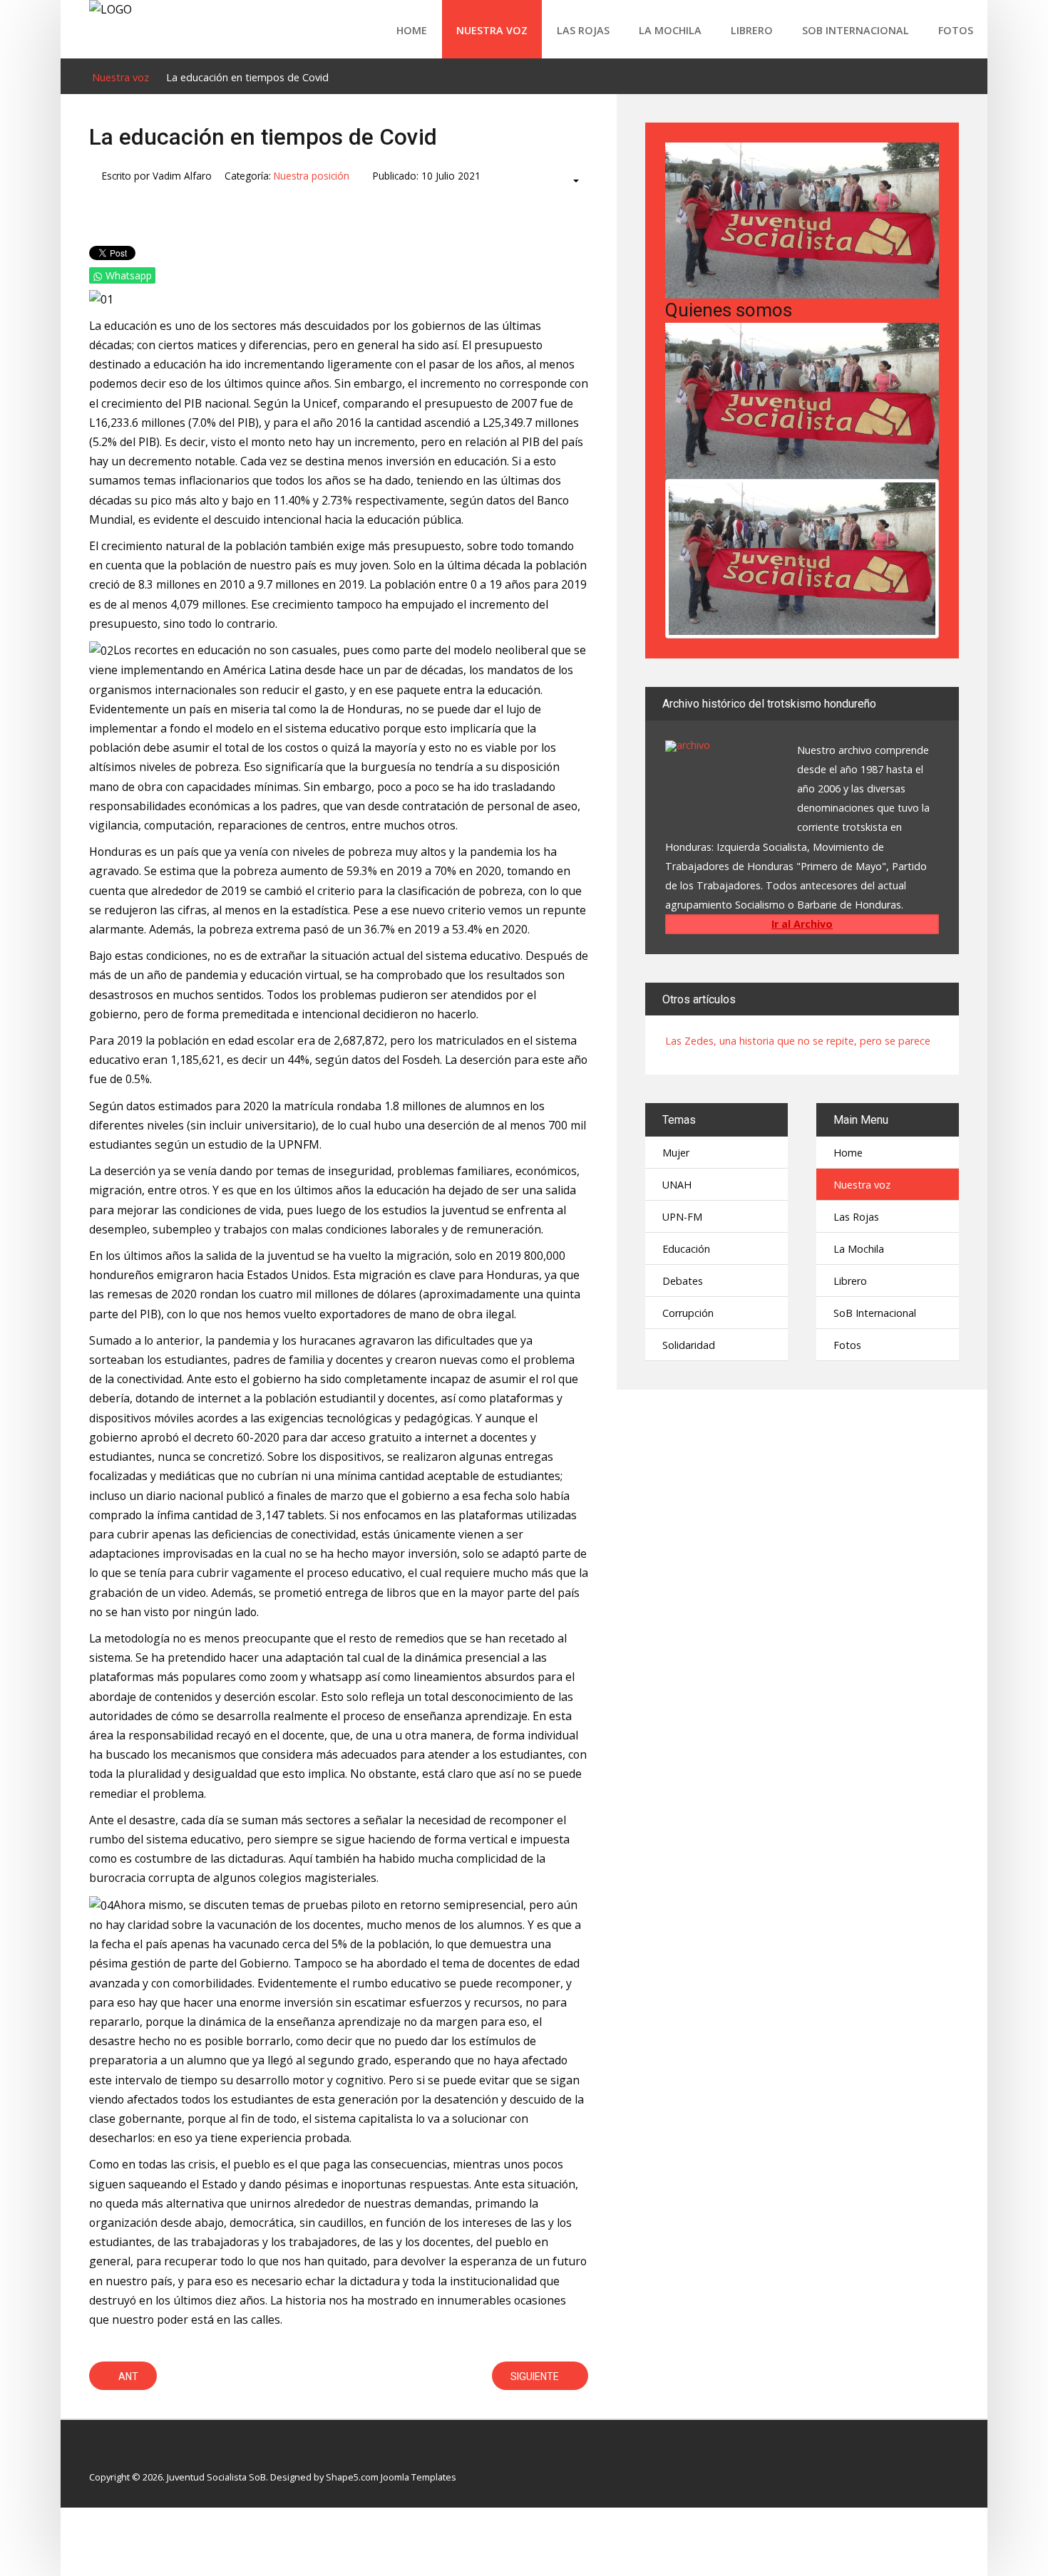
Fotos (956, 30)
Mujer (676, 1153)
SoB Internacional (856, 30)
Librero (752, 30)
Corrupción (688, 1313)
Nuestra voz (492, 30)
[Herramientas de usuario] (569, 181)
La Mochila (670, 30)
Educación (686, 1249)
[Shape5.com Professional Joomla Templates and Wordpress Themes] (119, 2455)
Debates (683, 1281)
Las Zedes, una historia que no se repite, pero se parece (798, 1041)
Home (412, 30)
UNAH (677, 1185)
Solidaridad (689, 1345)
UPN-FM (682, 1217)
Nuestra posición (312, 176)
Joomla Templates (418, 2477)
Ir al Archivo (802, 924)
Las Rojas (583, 30)
